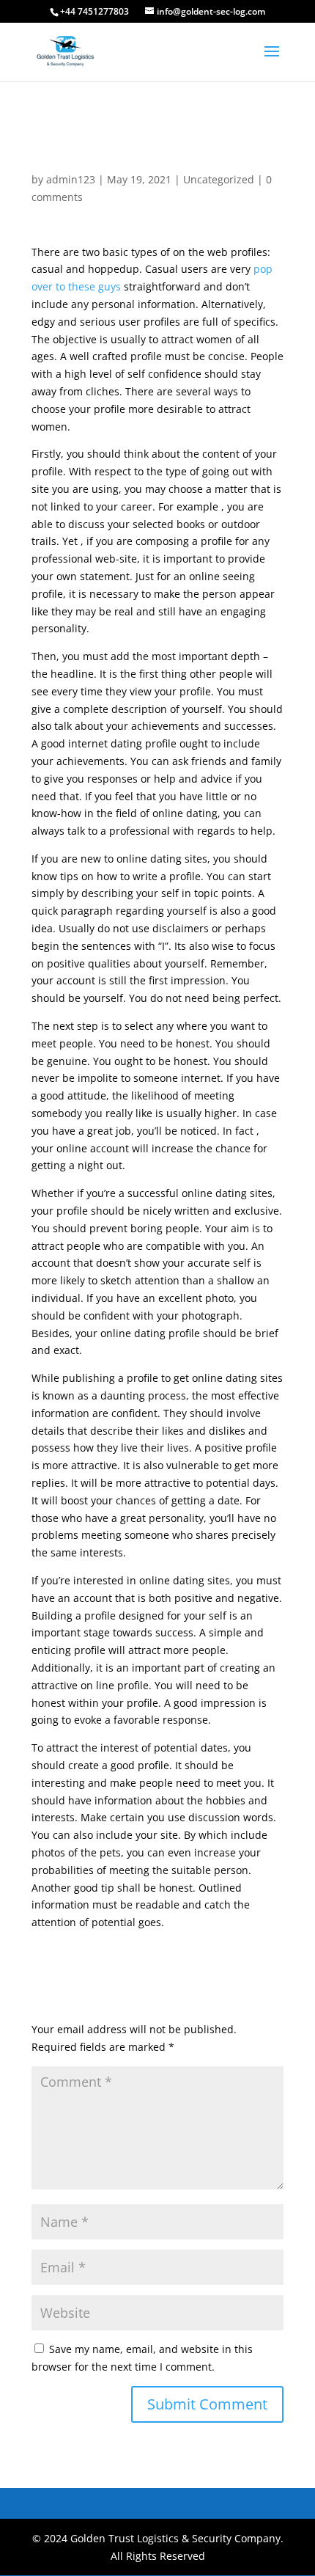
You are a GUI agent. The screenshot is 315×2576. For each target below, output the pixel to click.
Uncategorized (219, 179)
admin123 (71, 179)
